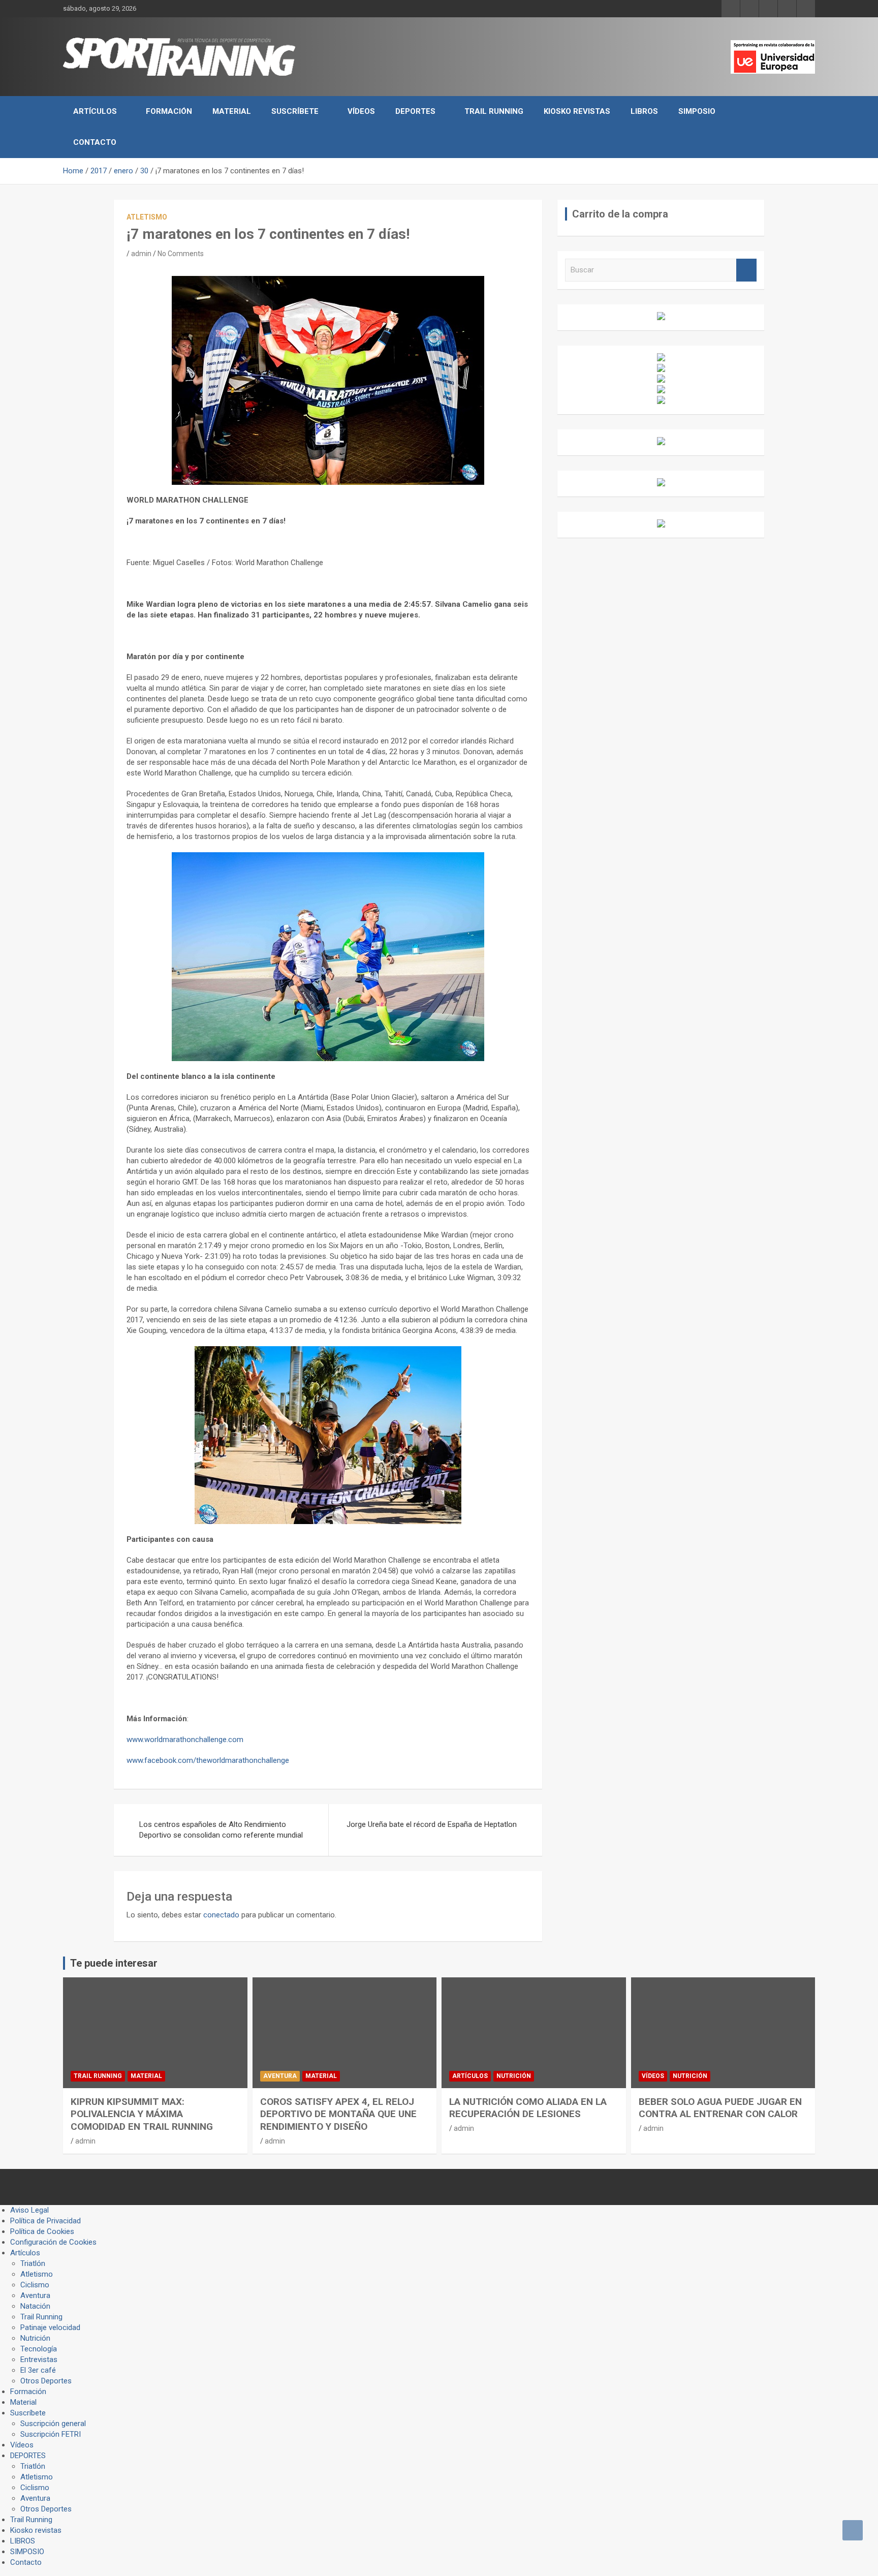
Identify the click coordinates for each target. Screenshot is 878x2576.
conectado (221, 1915)
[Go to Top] (853, 2530)
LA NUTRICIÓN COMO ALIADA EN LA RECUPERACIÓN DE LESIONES (528, 2108)
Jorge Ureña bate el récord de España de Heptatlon (432, 1824)
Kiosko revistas (577, 111)
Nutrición (514, 2076)
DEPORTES (415, 111)
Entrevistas (39, 2360)
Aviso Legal (29, 2210)
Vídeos (361, 111)
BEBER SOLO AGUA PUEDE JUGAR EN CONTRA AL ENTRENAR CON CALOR (720, 2108)
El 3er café (38, 2370)
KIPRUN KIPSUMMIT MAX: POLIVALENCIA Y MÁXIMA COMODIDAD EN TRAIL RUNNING (142, 2114)
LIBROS (644, 111)
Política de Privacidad (45, 2221)
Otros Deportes (46, 2381)
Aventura (280, 2076)
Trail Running (494, 111)
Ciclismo (35, 2285)
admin (141, 254)
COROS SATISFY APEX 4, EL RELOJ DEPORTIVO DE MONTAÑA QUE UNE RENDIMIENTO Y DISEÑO (338, 2114)
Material (232, 111)
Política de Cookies (42, 2231)
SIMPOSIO (697, 111)
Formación (169, 111)
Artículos (95, 111)
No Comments (181, 254)
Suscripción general (53, 2424)
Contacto (95, 142)
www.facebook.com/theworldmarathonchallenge (208, 1760)
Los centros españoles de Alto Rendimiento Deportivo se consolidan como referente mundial (221, 1830)
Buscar (746, 270)
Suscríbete (295, 111)
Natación (35, 2306)
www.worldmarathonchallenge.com (185, 1740)
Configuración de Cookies (53, 2242)
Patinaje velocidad (50, 2327)
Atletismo (147, 217)
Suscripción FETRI (51, 2434)
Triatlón (33, 2263)
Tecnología (39, 2349)
